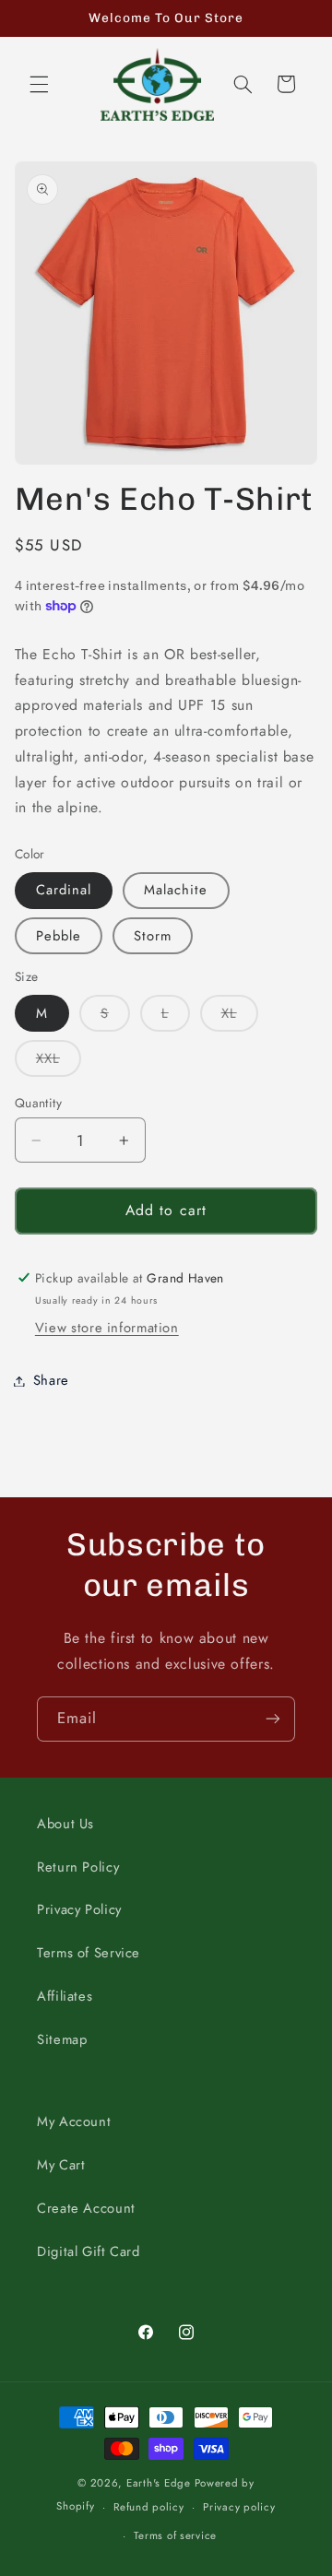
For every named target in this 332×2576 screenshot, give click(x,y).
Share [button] (51, 1380)
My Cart (61, 2165)
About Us (65, 1824)
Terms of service (175, 2535)
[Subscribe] (273, 1719)
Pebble (59, 936)
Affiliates (65, 1996)
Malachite (176, 890)
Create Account (86, 2208)
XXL (59, 1062)
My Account (74, 2121)
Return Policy (78, 1867)
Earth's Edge (159, 2483)
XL (240, 1017)
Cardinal (64, 890)
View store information (107, 1328)
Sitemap (62, 2039)
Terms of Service (89, 1953)
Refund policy (149, 2507)
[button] (39, 84)
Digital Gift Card (89, 2251)
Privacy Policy (79, 1909)
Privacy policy (239, 2507)
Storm (153, 936)
